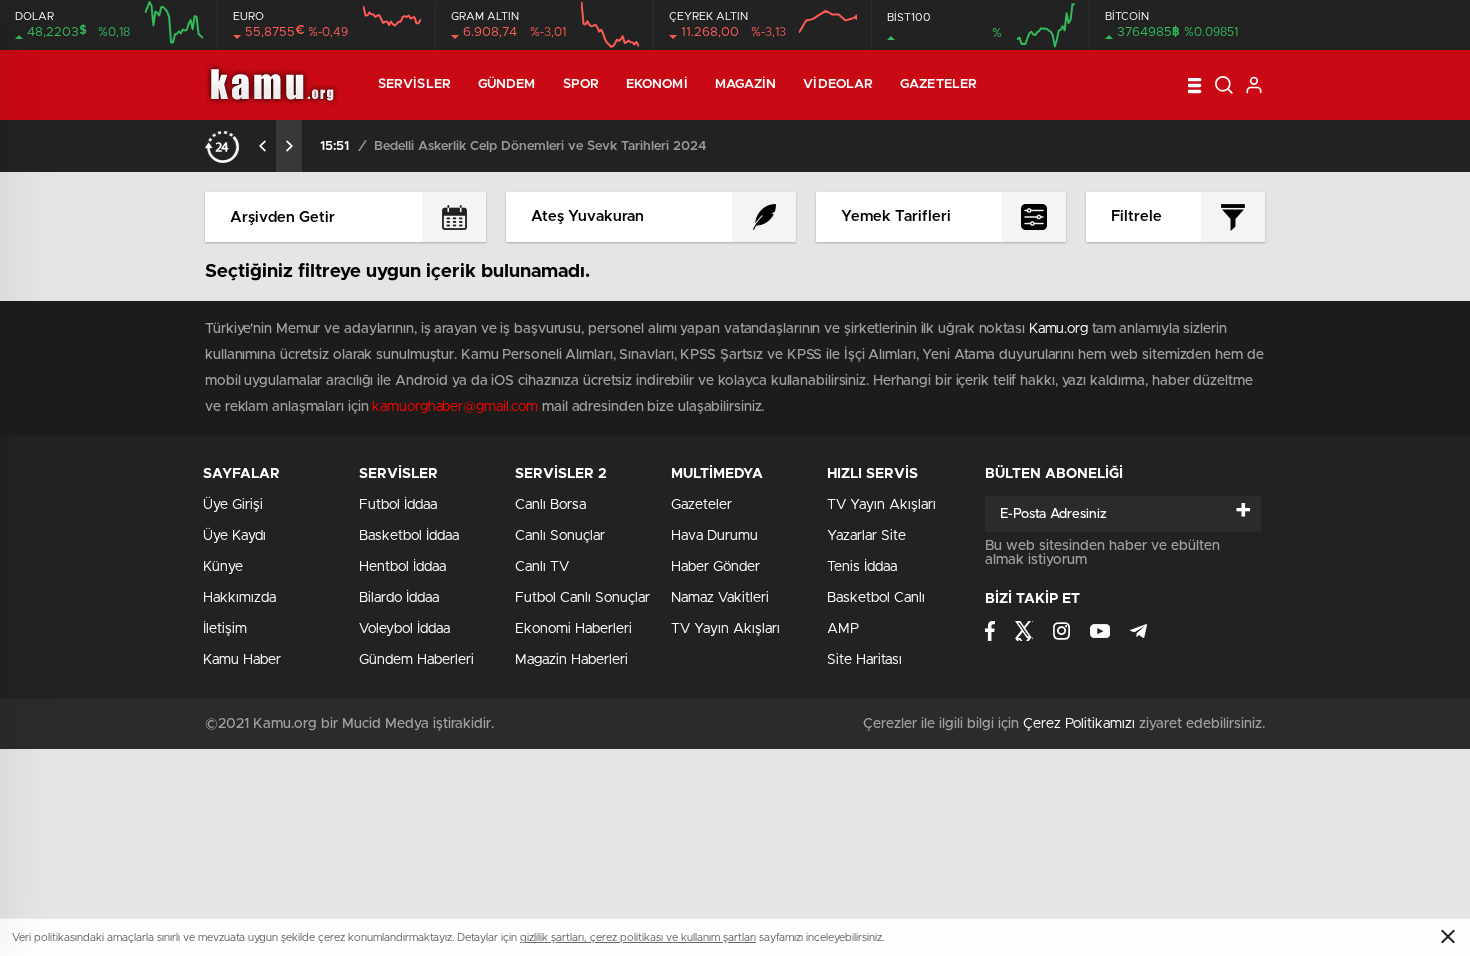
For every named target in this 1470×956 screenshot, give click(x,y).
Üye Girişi (233, 505)
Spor (581, 84)
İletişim (225, 629)
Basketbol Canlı (876, 598)
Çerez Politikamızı (1079, 724)
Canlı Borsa (550, 505)
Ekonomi (657, 84)
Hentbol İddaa (402, 567)
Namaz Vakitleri (720, 598)
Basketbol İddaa (409, 536)
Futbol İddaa (398, 505)
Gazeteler (938, 84)
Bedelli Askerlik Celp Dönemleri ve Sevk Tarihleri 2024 (540, 146)
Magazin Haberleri (571, 660)
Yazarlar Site (866, 536)
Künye (223, 567)
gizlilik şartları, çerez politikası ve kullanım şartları (638, 937)
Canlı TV (542, 567)
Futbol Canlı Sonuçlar (582, 598)
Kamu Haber (242, 660)
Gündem (507, 84)
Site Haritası (864, 660)
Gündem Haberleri (416, 660)
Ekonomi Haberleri (573, 629)
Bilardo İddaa (399, 598)
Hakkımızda (239, 598)
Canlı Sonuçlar (560, 536)
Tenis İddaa (862, 567)
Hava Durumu (714, 536)
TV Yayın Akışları (725, 629)
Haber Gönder (715, 567)
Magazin (746, 84)
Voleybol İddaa (404, 629)
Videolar (838, 84)
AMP (843, 629)
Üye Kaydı (234, 536)
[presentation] (263, 146)
